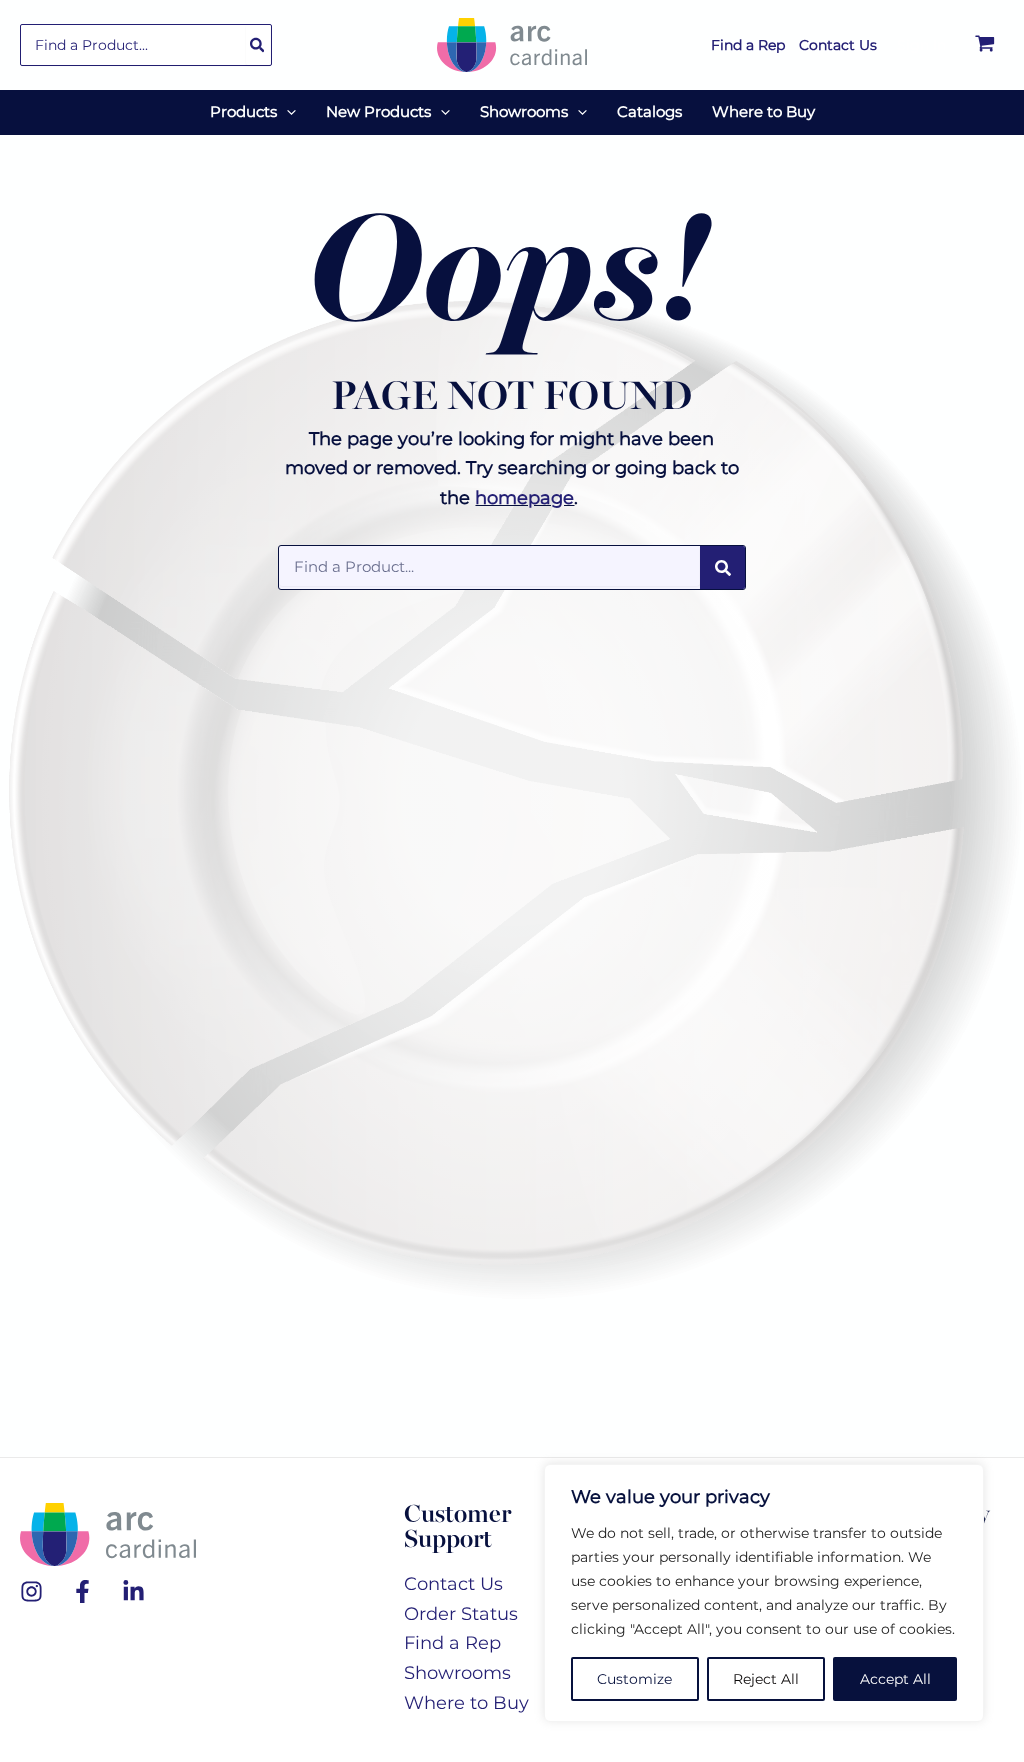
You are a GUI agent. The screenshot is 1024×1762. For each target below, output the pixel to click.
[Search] (258, 45)
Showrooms (457, 1673)
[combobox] (146, 45)
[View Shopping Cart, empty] (985, 45)
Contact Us (453, 1584)
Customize (634, 1679)
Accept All (895, 1679)
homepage (524, 498)
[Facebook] (82, 1591)
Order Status (461, 1614)
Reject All (766, 1679)
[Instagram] (31, 1591)
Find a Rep (452, 1643)
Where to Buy (466, 1703)
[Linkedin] (133, 1591)
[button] (286, 112)
